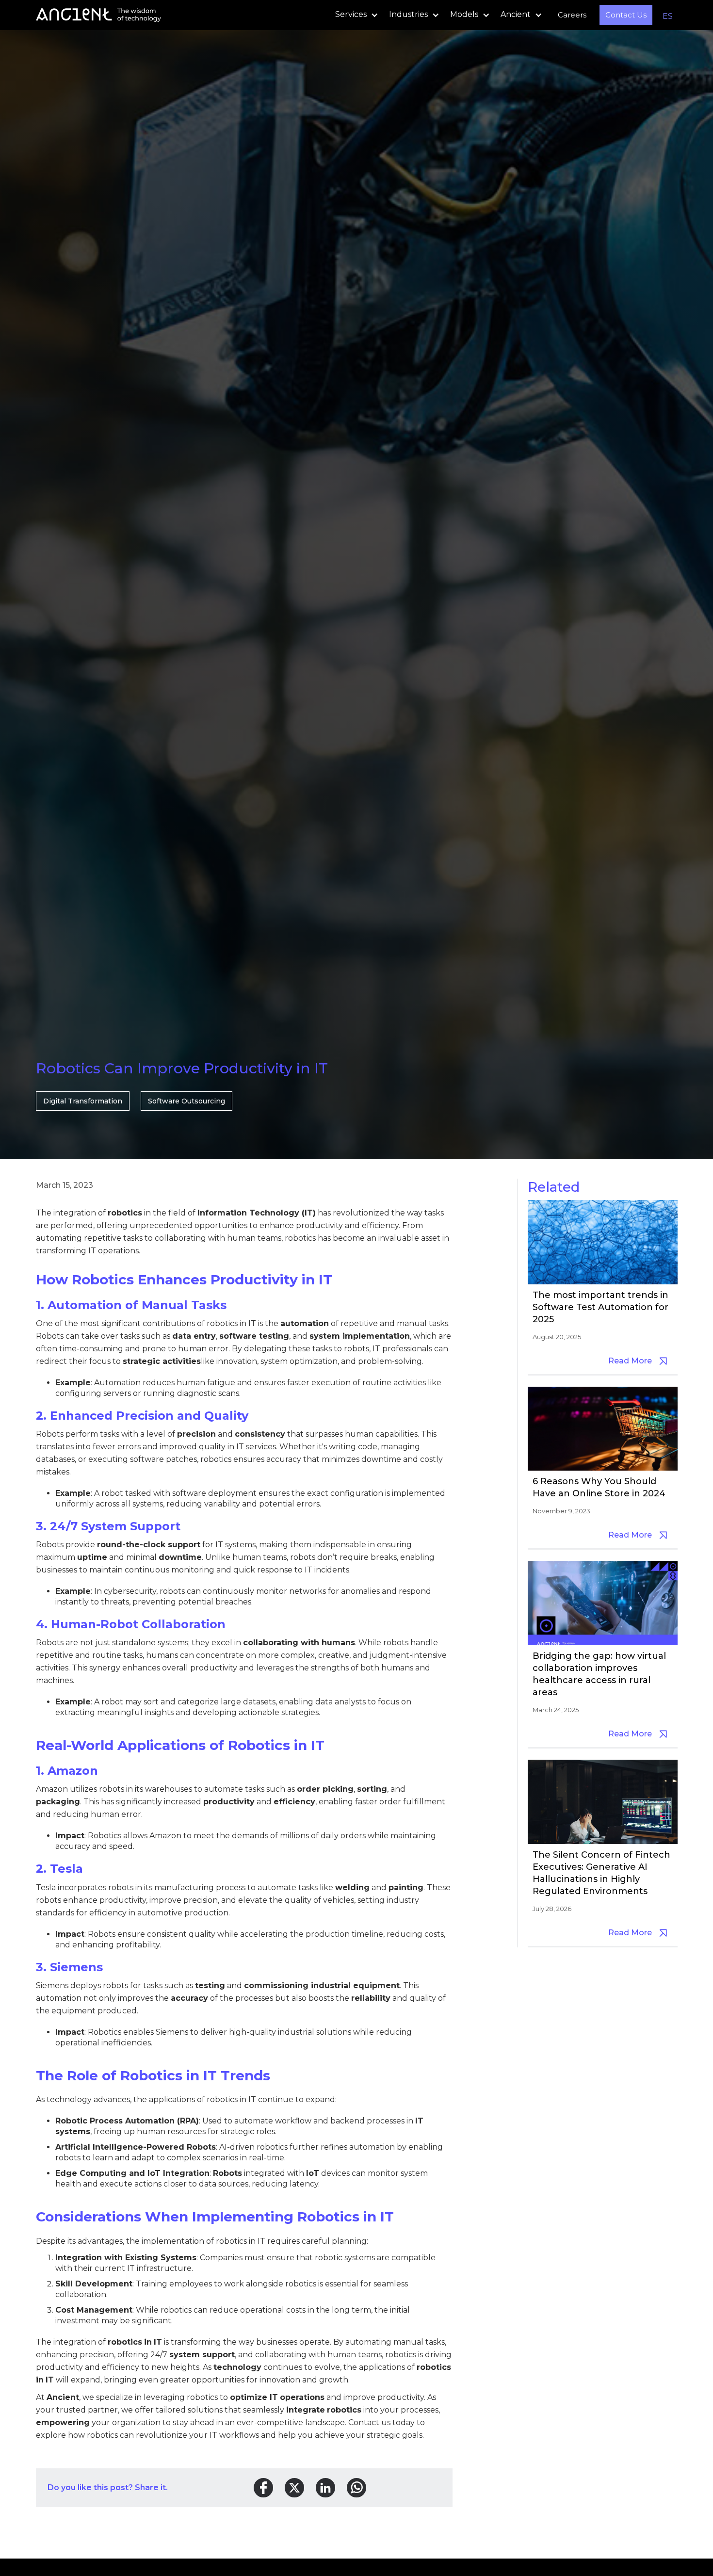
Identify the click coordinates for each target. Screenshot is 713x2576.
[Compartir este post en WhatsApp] (356, 2488)
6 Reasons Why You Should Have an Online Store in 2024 (599, 1487)
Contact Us (626, 15)
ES (668, 16)
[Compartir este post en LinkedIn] (325, 2488)
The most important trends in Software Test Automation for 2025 (600, 1307)
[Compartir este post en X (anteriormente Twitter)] (294, 2488)
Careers (572, 15)
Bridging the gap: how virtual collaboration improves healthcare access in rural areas (599, 1674)
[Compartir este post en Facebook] (263, 2488)
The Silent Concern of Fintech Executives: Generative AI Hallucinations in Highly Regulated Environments (601, 1873)
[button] (354, 15)
